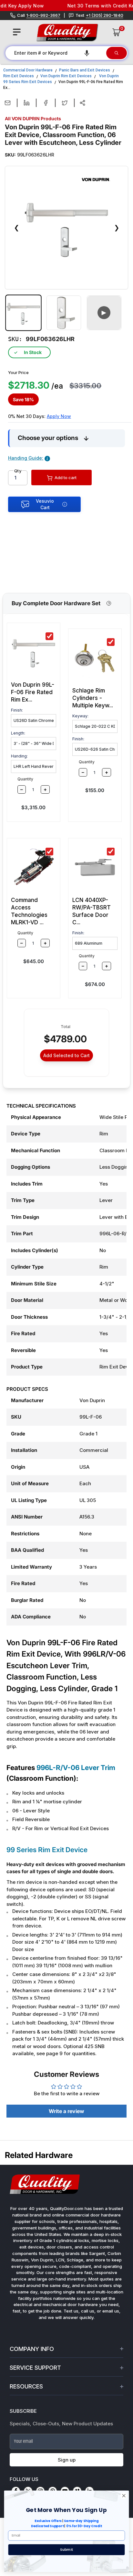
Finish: (17, 710)
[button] (87, 53)
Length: (18, 733)
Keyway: (80, 716)
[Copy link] (82, 103)
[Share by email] (8, 103)
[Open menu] (17, 32)
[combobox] (55, 53)
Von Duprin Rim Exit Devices (66, 76)
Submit (66, 2549)
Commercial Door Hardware (28, 70)
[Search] (117, 53)
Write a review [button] (66, 2111)
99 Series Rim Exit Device (47, 1850)
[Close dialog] (124, 2496)
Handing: (19, 756)
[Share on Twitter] (65, 103)
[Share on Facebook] (46, 103)
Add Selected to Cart (66, 1055)
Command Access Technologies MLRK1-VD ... (29, 911)
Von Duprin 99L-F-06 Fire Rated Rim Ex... (33, 692)
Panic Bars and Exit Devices (85, 70)
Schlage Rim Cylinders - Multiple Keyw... (93, 698)
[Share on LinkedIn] (27, 103)
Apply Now (59, 416)
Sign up (67, 2460)
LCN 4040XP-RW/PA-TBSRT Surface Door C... (92, 911)
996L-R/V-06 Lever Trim (76, 1768)
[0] (117, 32)
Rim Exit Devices (19, 76)
